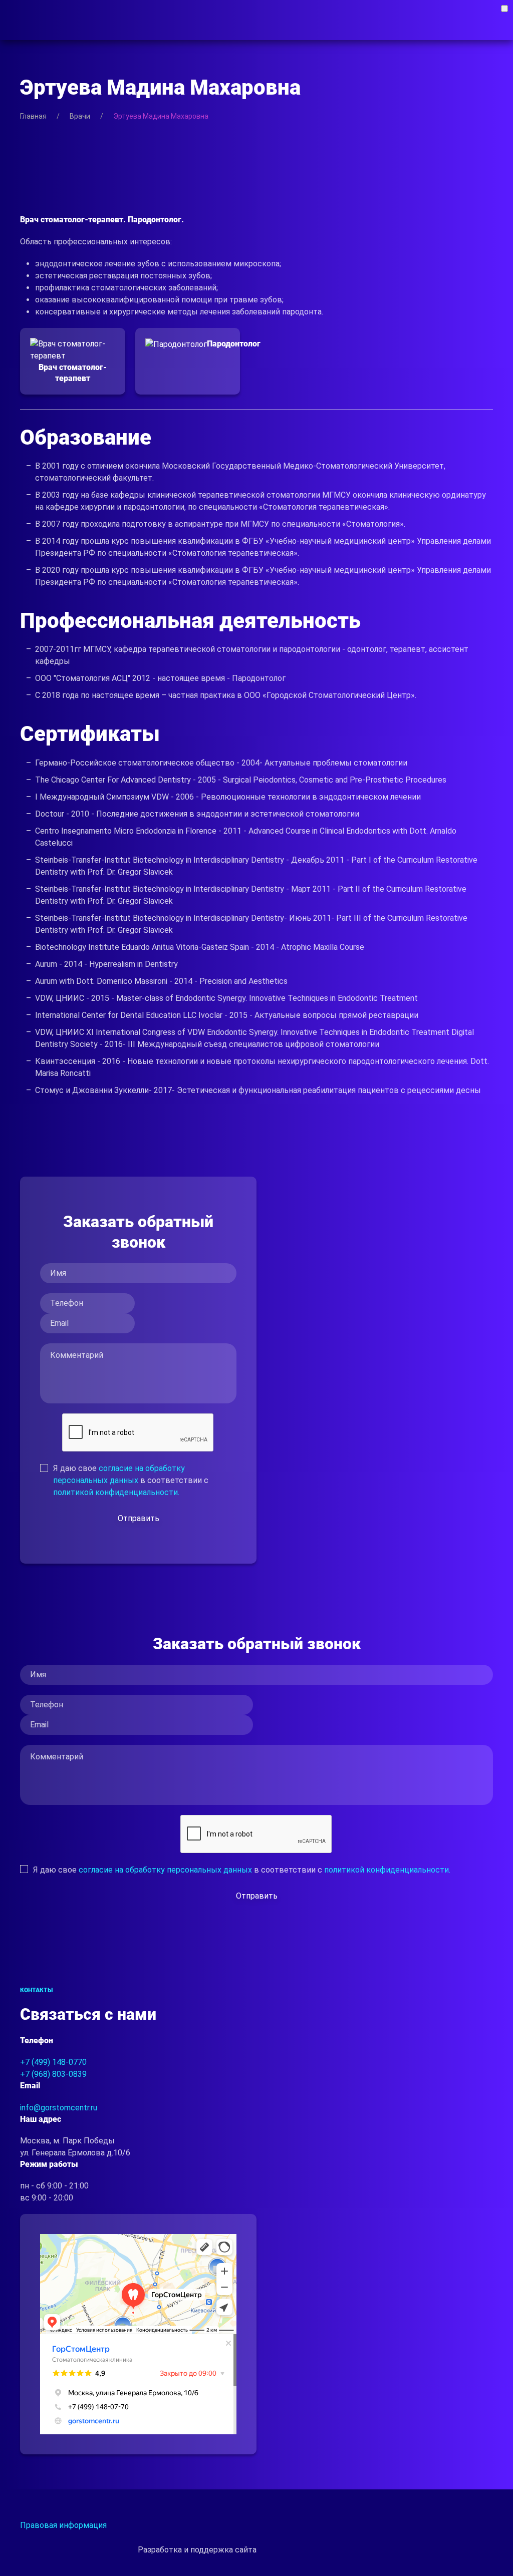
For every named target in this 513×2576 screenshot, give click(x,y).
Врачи (80, 116)
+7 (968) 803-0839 (53, 2074)
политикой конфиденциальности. (116, 1492)
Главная (33, 116)
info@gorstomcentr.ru (59, 2108)
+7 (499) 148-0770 (53, 2062)
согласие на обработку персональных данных (165, 1870)
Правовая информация (63, 2525)
